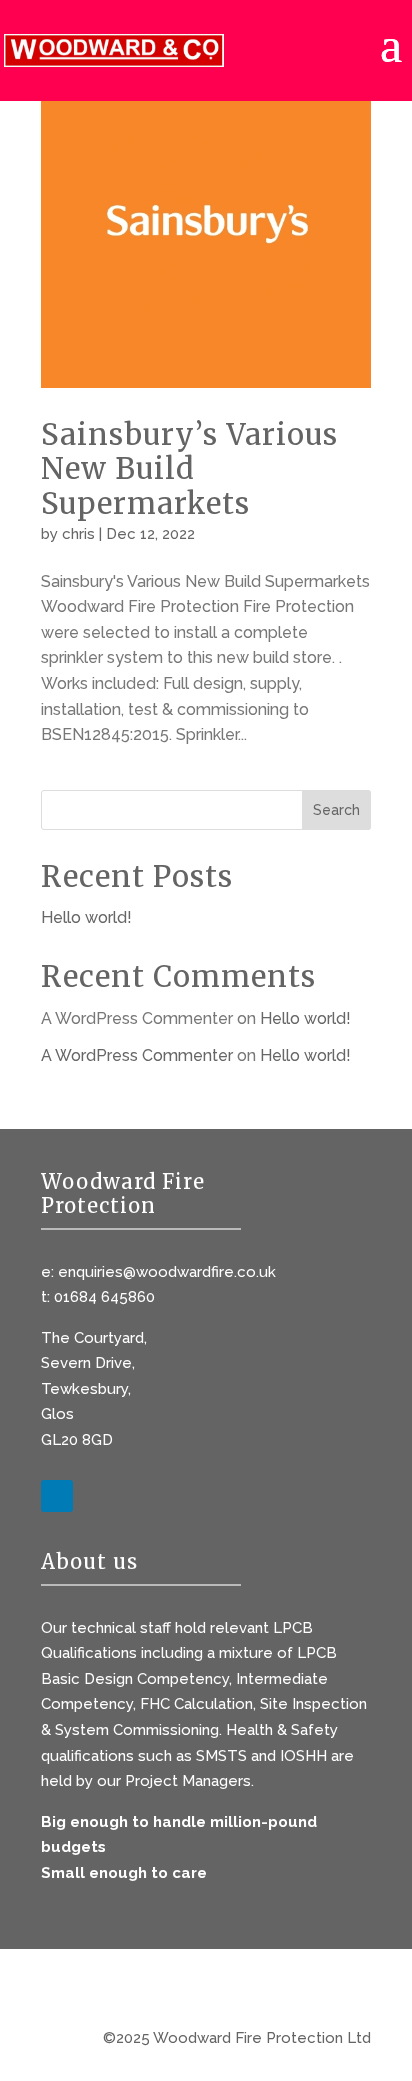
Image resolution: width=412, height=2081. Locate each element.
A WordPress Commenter (137, 1055)
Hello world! (86, 917)
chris (78, 534)
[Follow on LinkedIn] (57, 1496)
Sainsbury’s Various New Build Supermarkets (189, 469)
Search (336, 810)
